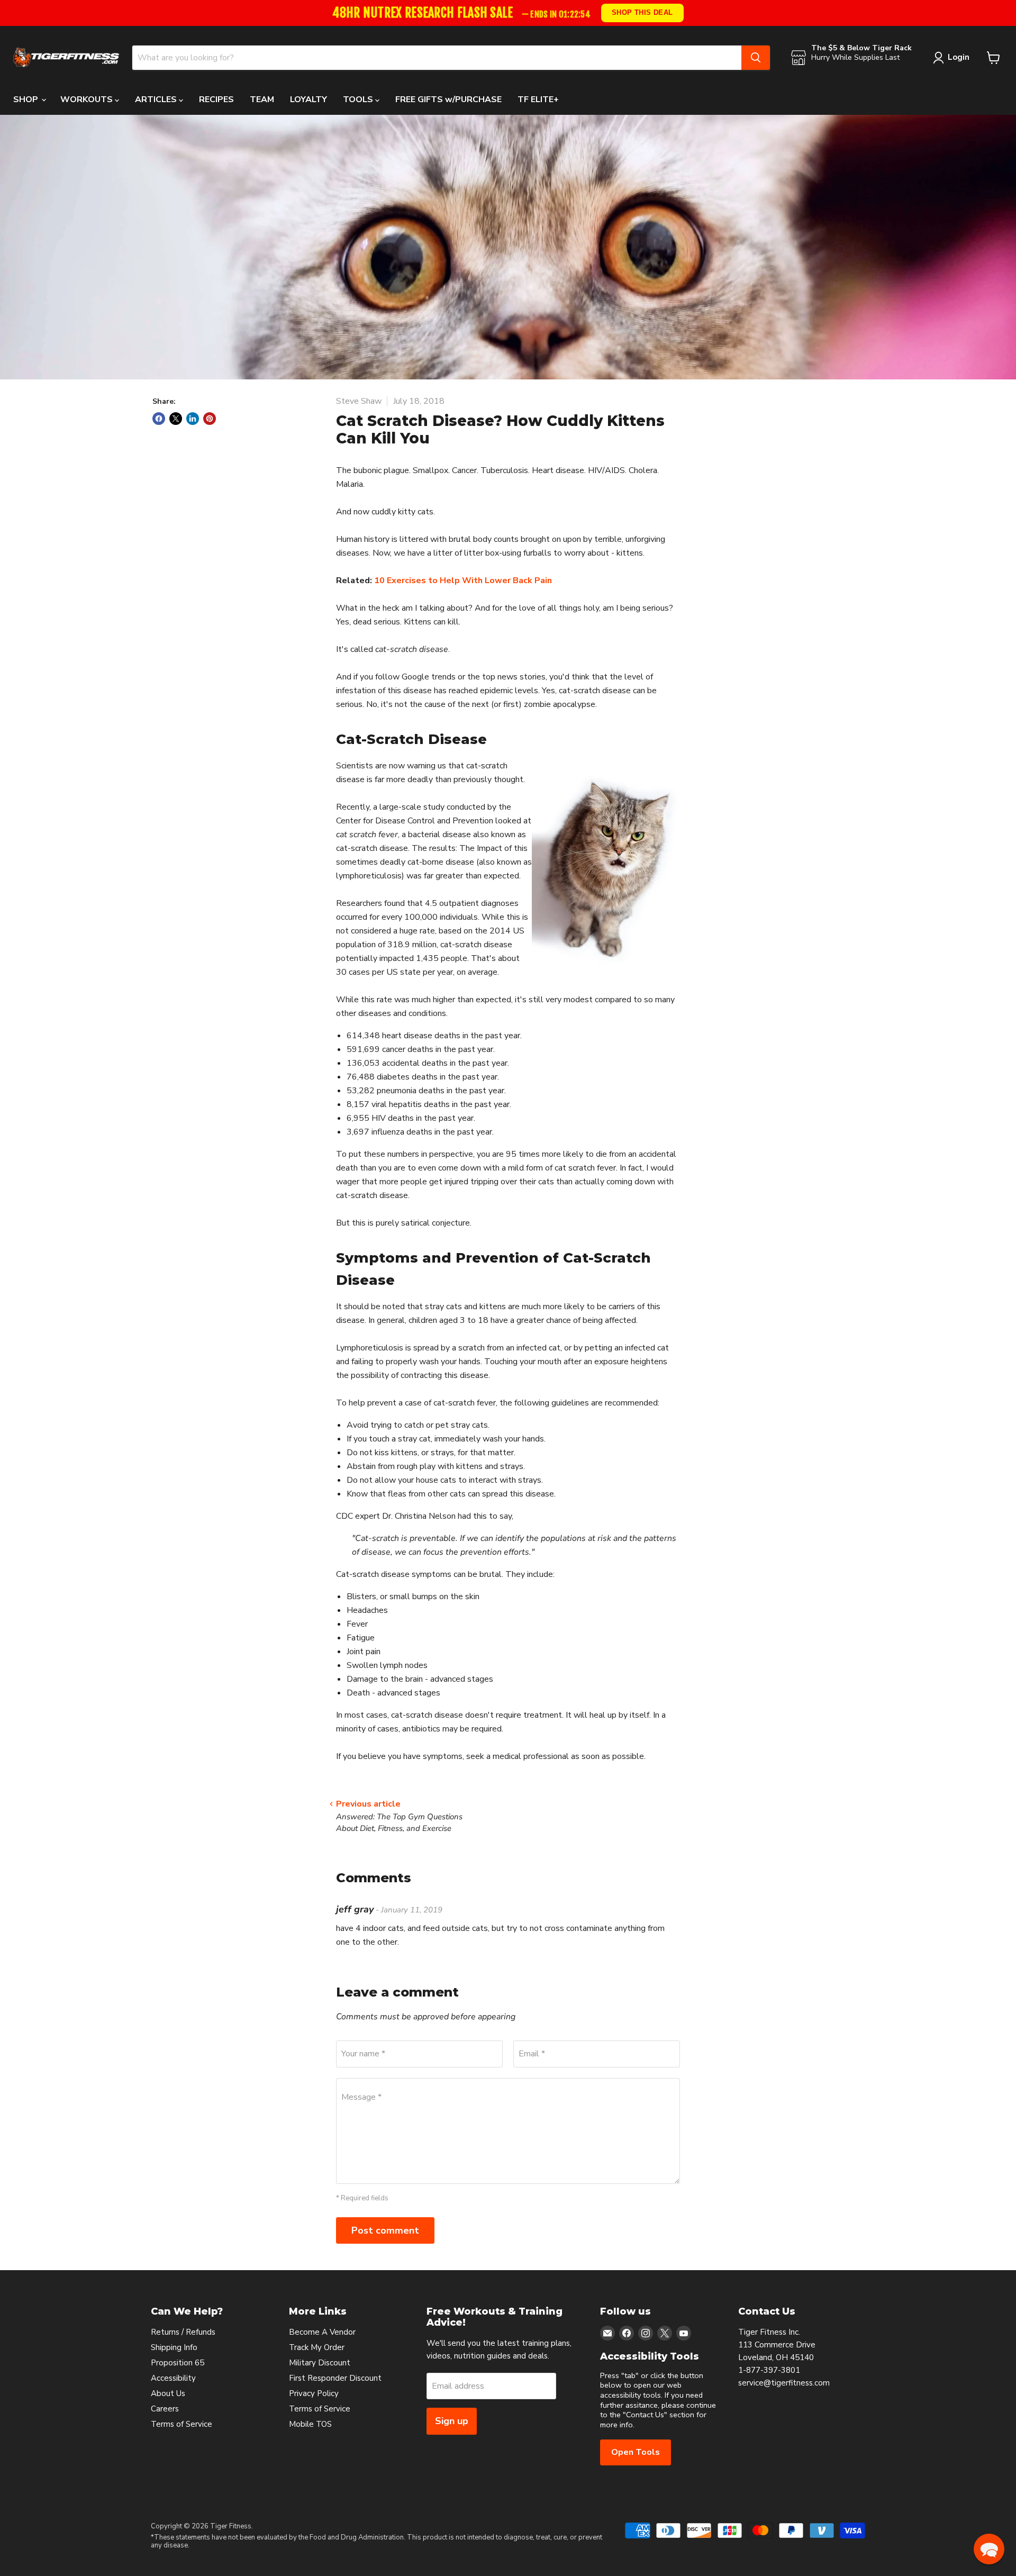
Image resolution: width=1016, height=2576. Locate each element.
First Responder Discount (335, 2378)
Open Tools (636, 2452)
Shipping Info (174, 2347)
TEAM (262, 99)
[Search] (756, 58)
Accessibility (173, 2378)
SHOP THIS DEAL (642, 12)
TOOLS (359, 99)
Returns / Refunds (183, 2332)
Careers (165, 2409)
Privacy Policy (314, 2393)
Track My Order (317, 2347)
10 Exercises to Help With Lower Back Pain (463, 580)
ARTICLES (157, 99)
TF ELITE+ (538, 99)
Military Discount (320, 2363)
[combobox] (437, 58)
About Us (168, 2393)
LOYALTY (309, 99)
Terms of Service (182, 2424)
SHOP (27, 99)
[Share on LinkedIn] (193, 419)
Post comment (385, 2230)
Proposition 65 (178, 2363)
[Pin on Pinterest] (210, 419)
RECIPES (216, 99)
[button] (989, 2549)
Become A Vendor (322, 2332)
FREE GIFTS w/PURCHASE (448, 99)
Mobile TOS (310, 2424)
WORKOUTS (88, 99)
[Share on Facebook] (159, 419)
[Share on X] (176, 419)
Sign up (452, 2421)
